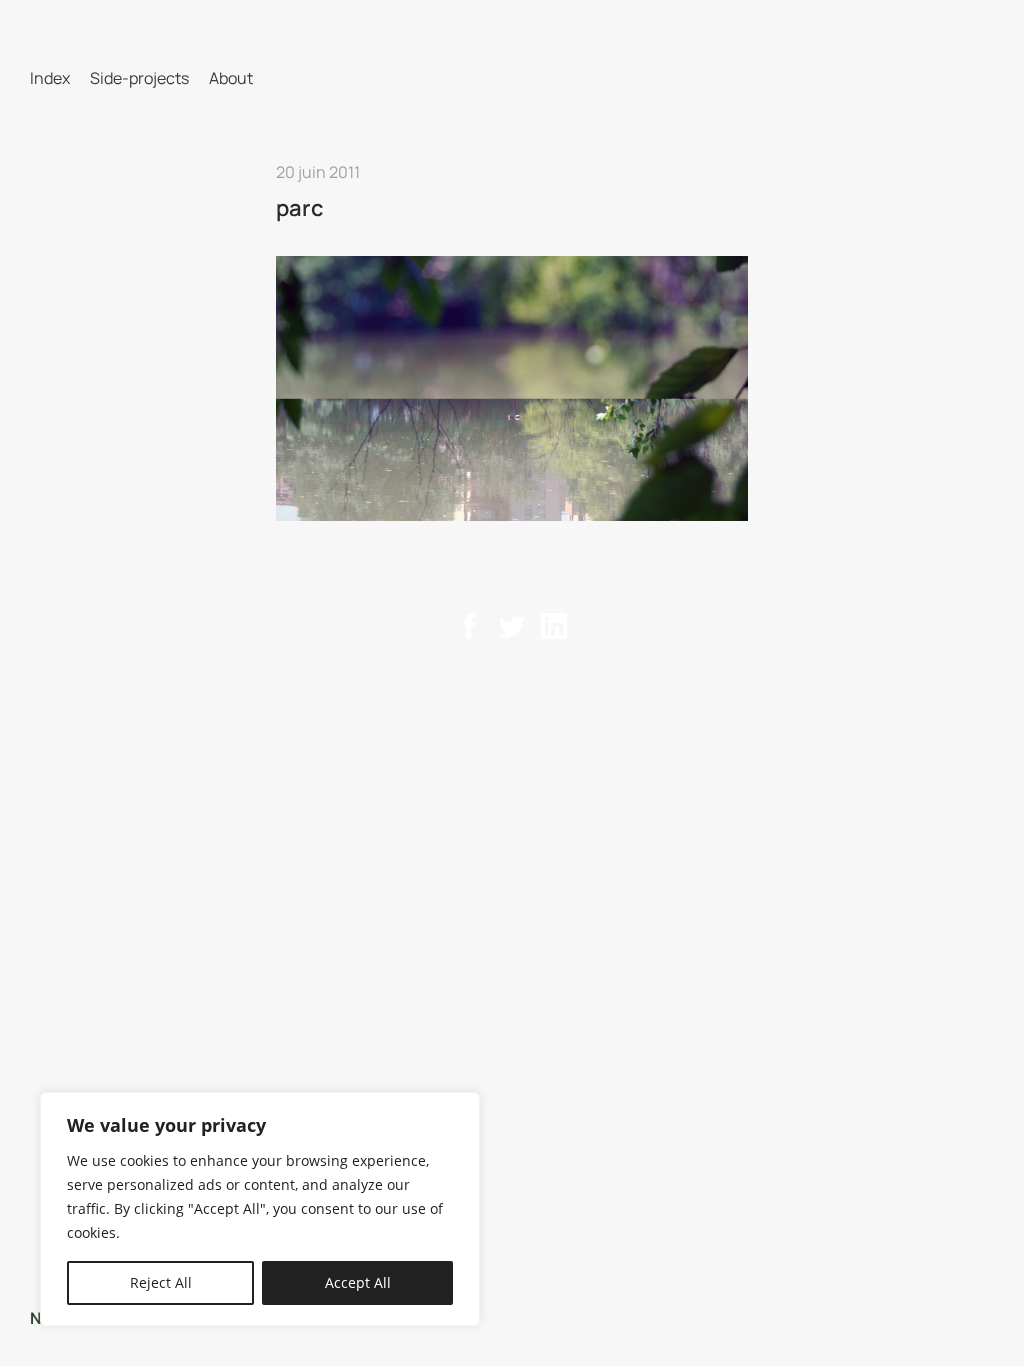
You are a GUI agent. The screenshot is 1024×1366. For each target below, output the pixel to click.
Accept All (358, 1282)
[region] (260, 1209)
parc (300, 208)
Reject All (161, 1282)
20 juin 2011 (318, 172)
